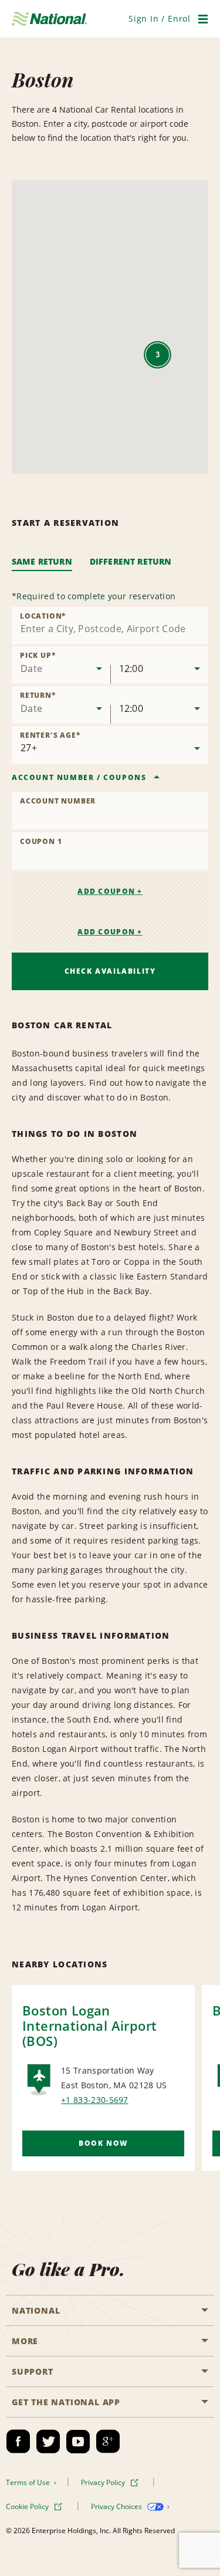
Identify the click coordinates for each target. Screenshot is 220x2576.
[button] (160, 18)
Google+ (108, 2442)
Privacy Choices (117, 2506)
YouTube (78, 2442)
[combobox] (110, 626)
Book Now (103, 2143)
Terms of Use (29, 2482)
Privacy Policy (104, 2482)
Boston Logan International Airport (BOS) (89, 2025)
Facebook (18, 2442)
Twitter (48, 2442)
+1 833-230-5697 (95, 2100)
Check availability (110, 971)
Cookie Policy (28, 2506)
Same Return (42, 561)
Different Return (131, 561)
